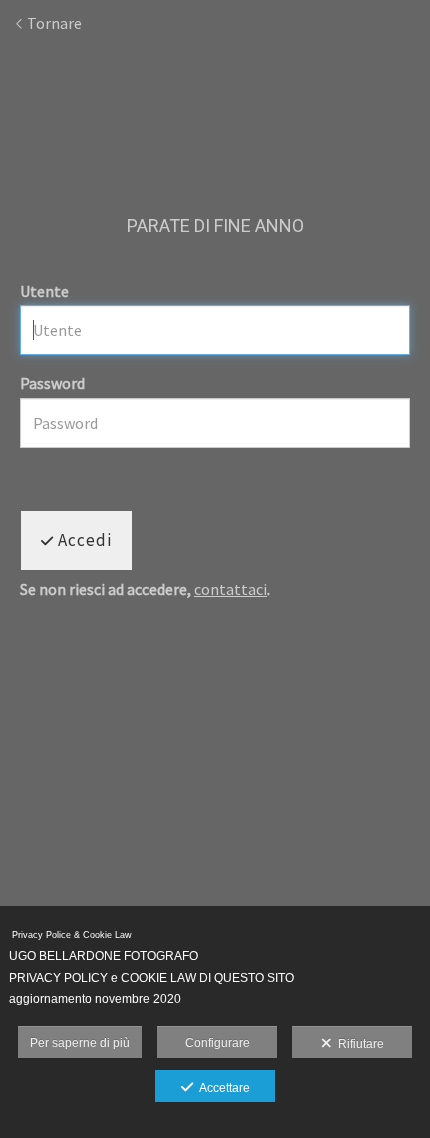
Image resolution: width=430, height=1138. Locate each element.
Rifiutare (358, 1044)
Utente (44, 291)
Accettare (221, 1088)
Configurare (217, 1043)
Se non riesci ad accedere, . (145, 590)
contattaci (230, 589)
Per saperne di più (80, 1043)
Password (52, 383)
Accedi (83, 540)
